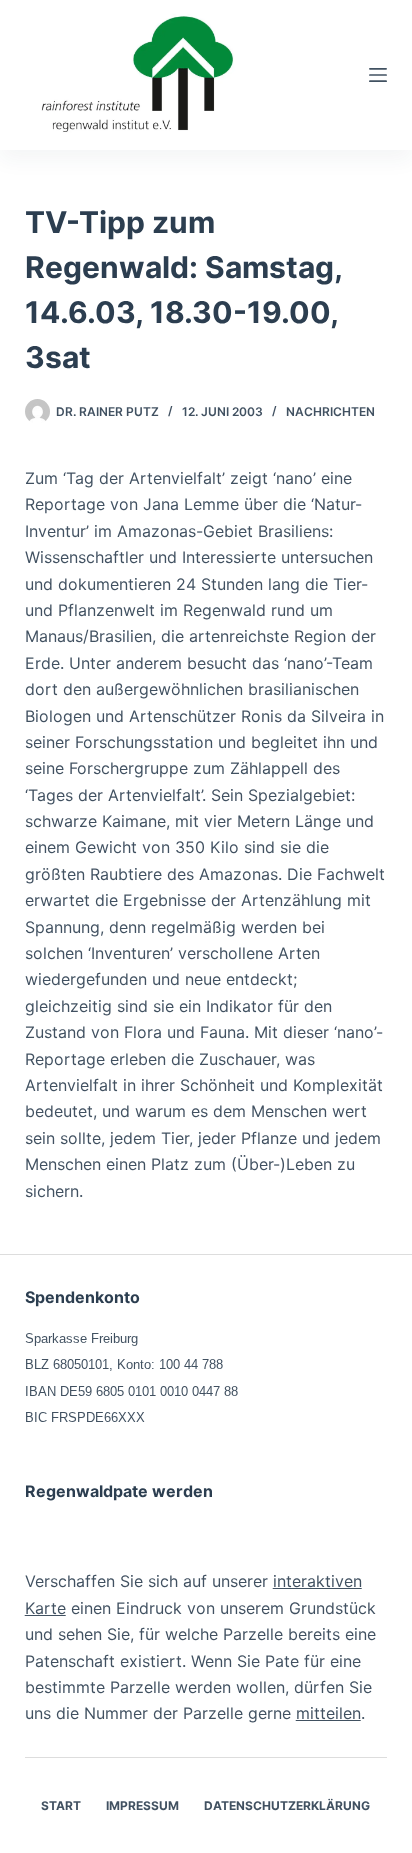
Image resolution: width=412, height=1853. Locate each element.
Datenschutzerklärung (287, 1805)
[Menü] (378, 75)
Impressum (142, 1805)
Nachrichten (330, 411)
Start (61, 1805)
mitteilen (328, 1713)
